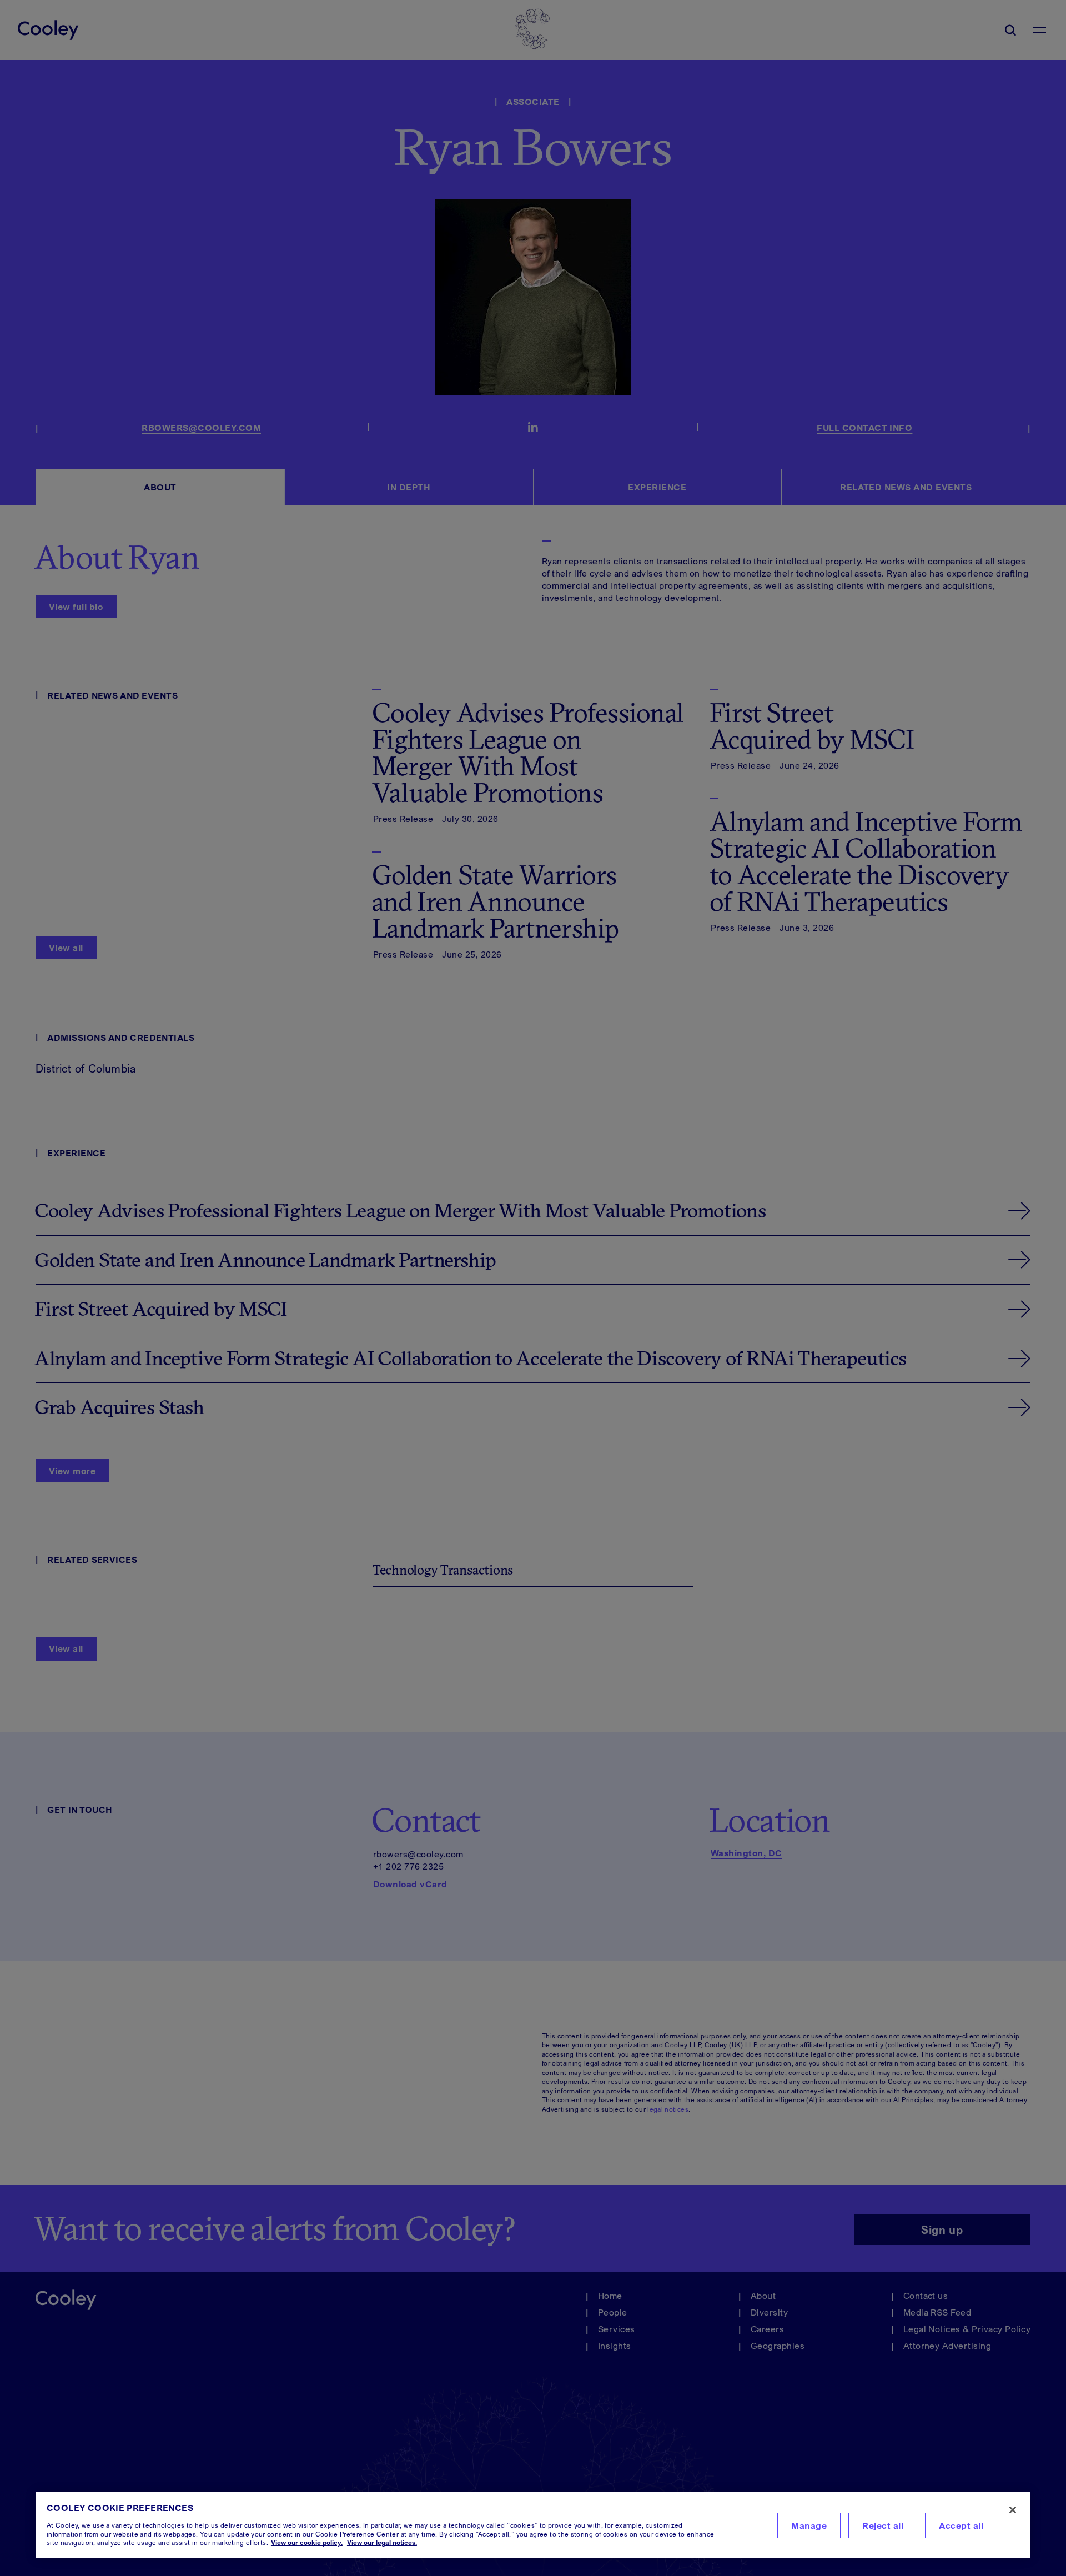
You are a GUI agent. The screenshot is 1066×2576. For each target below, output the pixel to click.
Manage (809, 2525)
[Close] (1013, 2510)
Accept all (961, 2525)
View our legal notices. (382, 2542)
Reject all (883, 2525)
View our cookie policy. (307, 2542)
